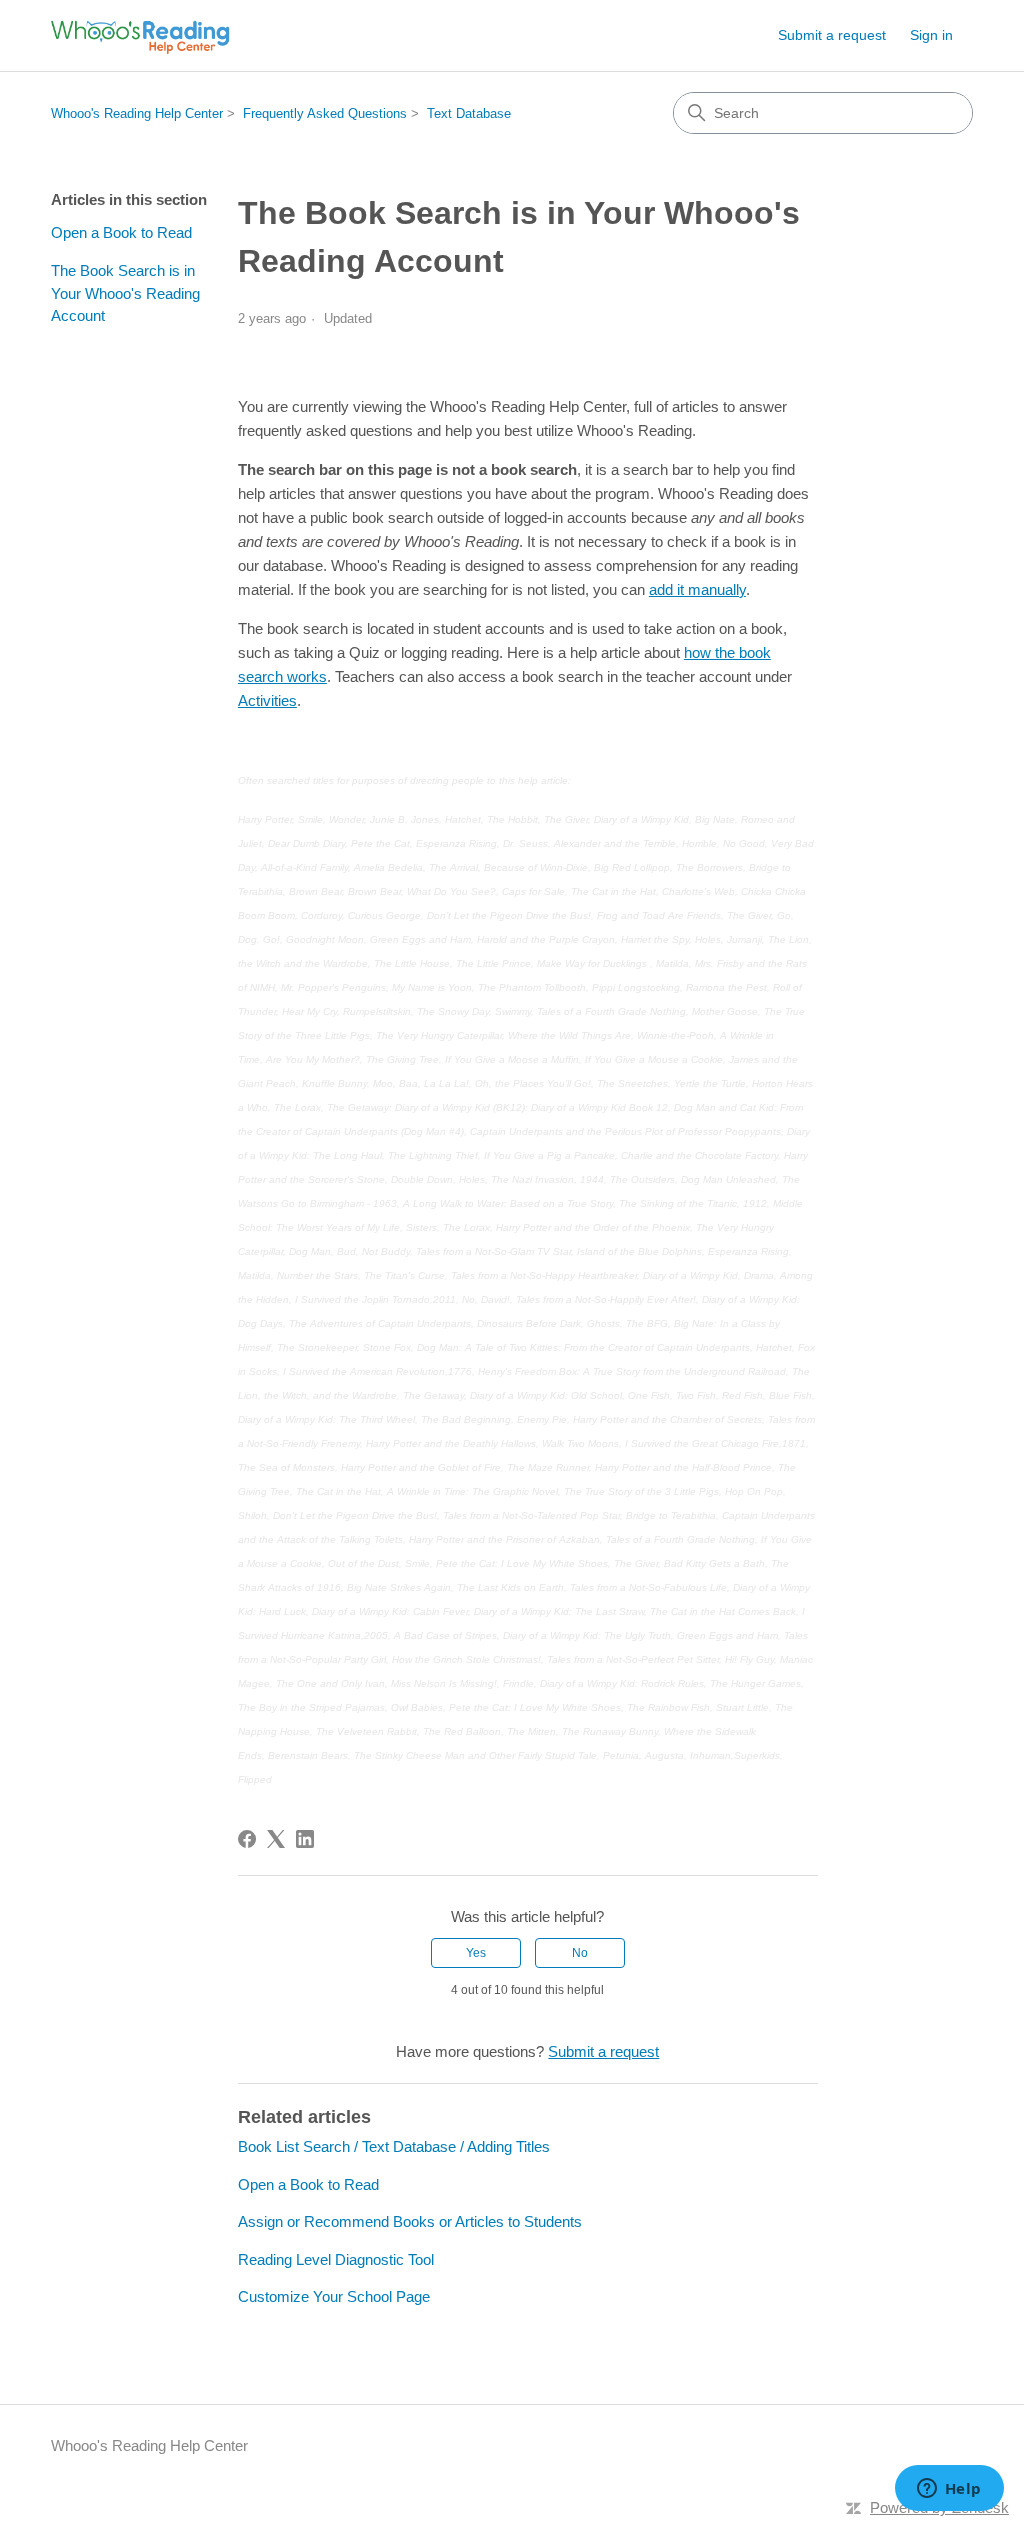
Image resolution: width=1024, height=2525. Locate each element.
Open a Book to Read (121, 232)
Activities (267, 700)
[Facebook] (247, 1839)
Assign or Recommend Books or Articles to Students (410, 2221)
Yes (476, 1953)
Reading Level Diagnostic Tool (336, 2259)
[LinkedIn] (305, 1839)
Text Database (469, 113)
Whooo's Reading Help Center (137, 113)
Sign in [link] (931, 35)
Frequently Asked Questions (325, 113)
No (580, 1953)
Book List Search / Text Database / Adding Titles (394, 2146)
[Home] (140, 35)
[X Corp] (276, 1839)
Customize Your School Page (334, 2296)
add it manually (697, 589)
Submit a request (832, 35)
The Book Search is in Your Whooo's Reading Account (125, 293)
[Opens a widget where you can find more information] (949, 2490)
